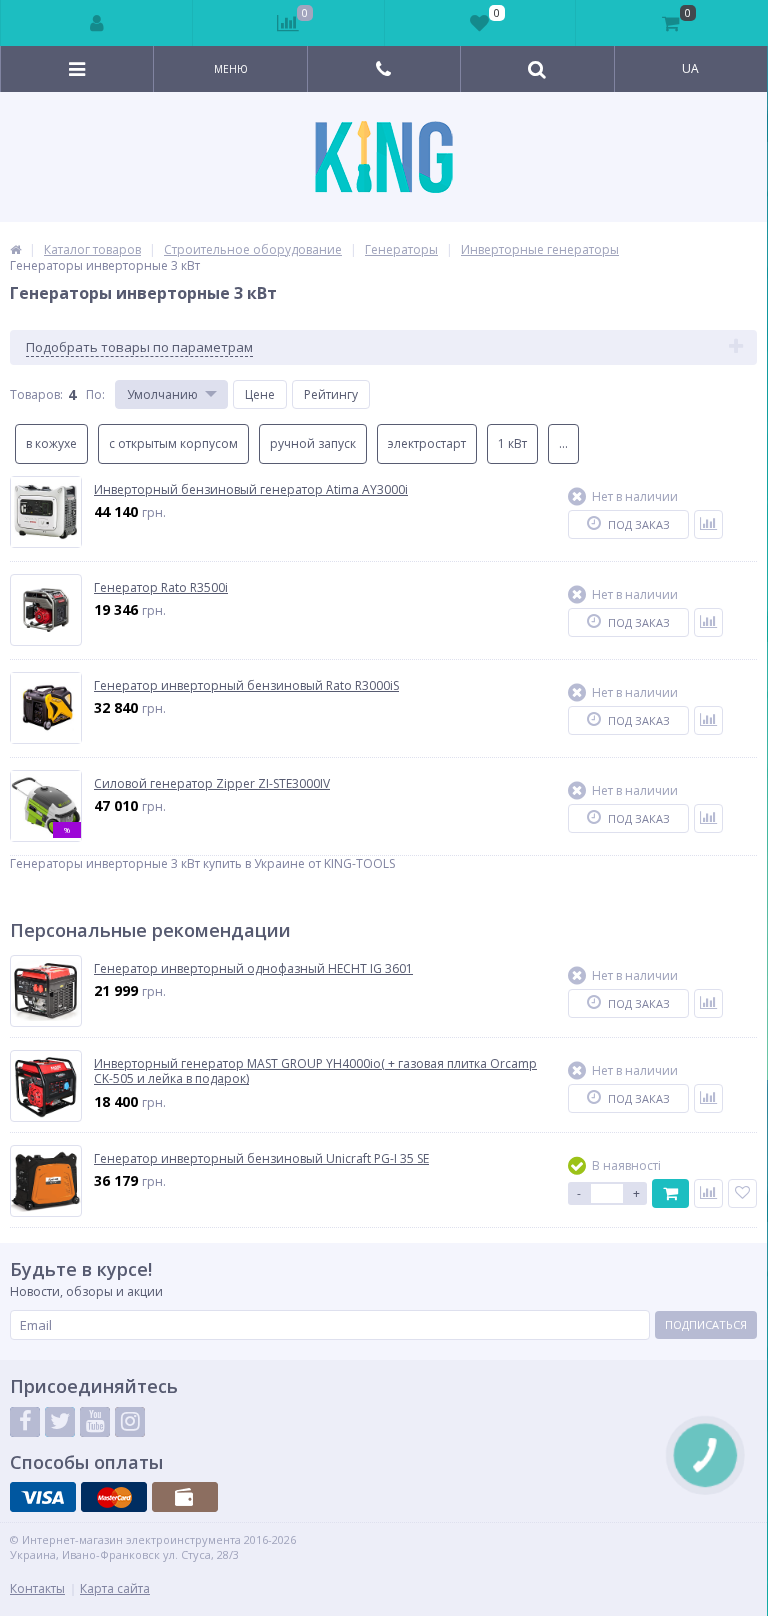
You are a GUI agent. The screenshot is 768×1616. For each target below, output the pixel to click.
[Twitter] (60, 1422)
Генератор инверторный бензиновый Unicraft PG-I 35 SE (261, 1159)
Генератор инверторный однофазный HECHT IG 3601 (253, 969)
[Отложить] (742, 1193)
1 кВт (512, 443)
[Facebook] (25, 1422)
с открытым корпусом (173, 443)
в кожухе (51, 443)
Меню (231, 69)
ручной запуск (313, 443)
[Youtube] (95, 1422)
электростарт (427, 443)
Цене (260, 394)
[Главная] (15, 249)
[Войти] (97, 23)
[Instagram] (130, 1422)
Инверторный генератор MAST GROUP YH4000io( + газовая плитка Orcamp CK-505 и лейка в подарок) (315, 1071)
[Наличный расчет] (185, 1497)
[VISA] (43, 1497)
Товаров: (36, 394)
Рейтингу (331, 394)
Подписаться (706, 1324)
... (563, 443)
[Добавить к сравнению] (708, 524)
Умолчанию (162, 394)
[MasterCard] (114, 1497)
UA (690, 68)
